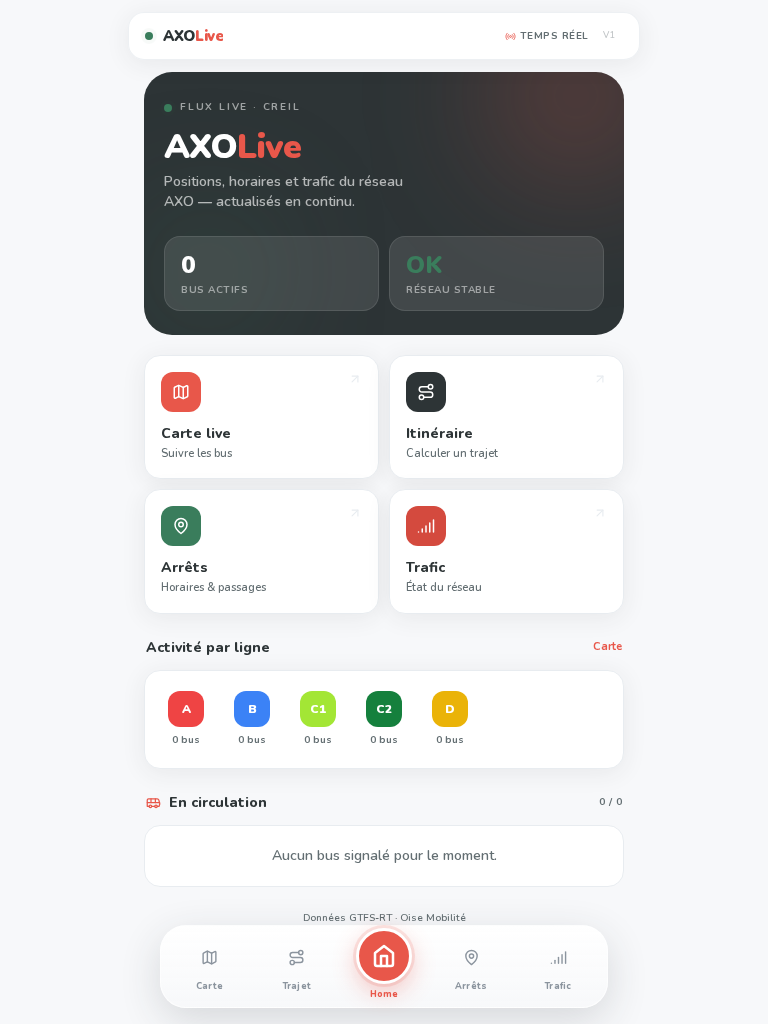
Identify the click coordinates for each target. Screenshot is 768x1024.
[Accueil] (384, 956)
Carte (607, 646)
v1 (610, 35)
